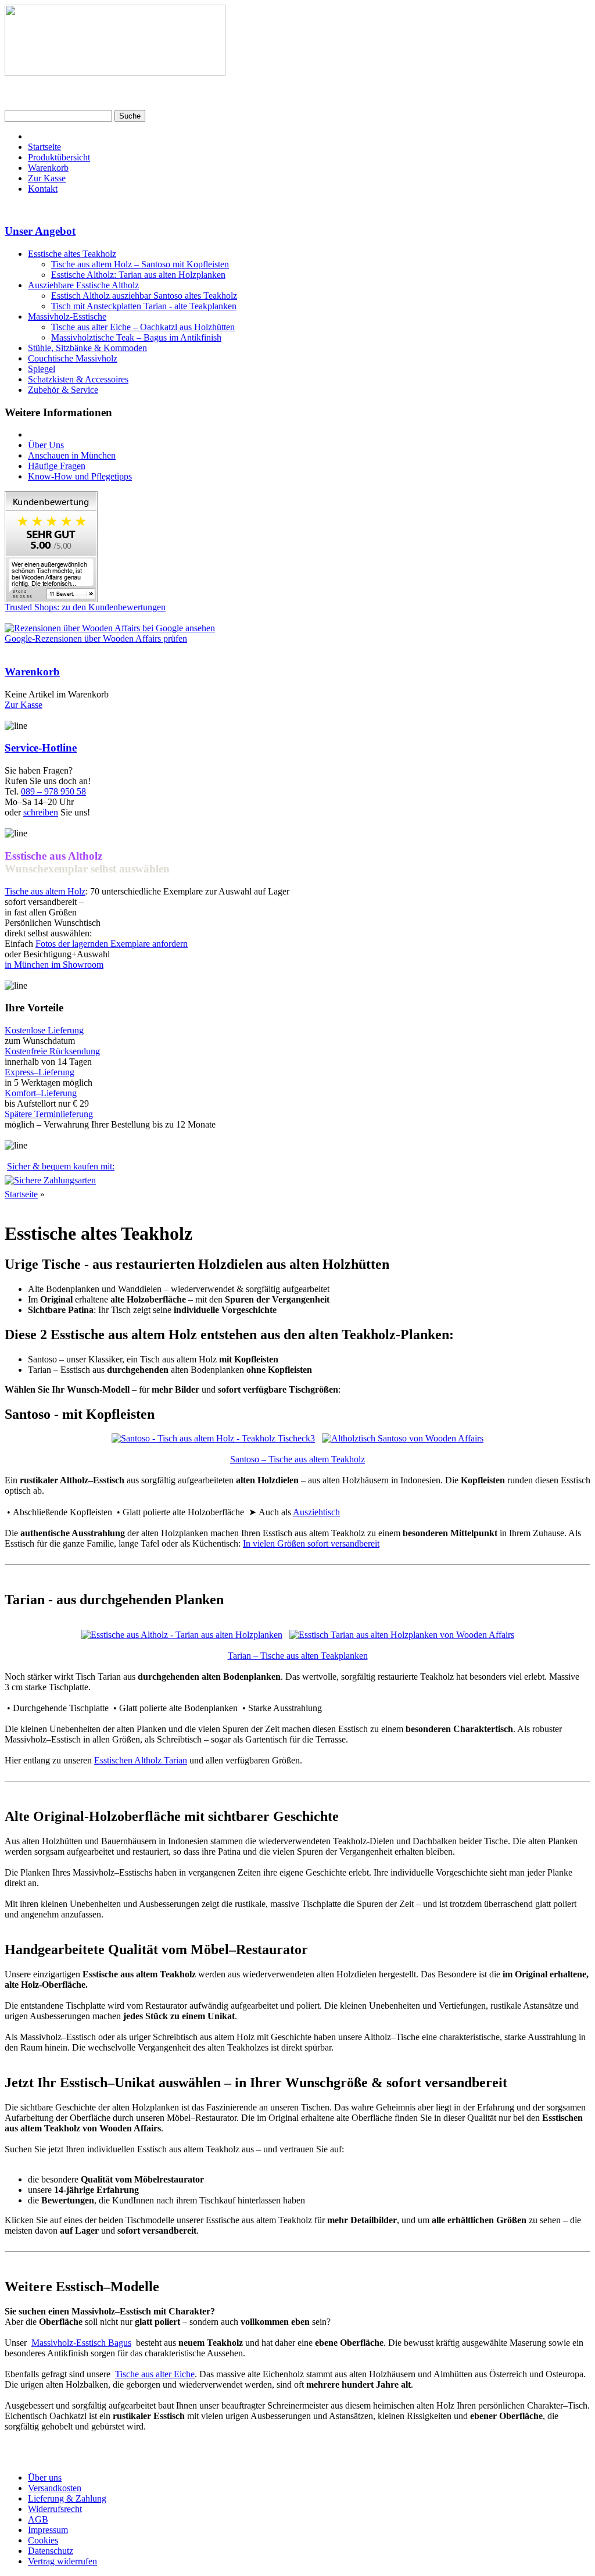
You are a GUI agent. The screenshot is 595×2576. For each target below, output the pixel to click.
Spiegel (42, 369)
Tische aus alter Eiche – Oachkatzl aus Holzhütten (143, 327)
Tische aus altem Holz (45, 891)
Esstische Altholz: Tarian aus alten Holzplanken (138, 275)
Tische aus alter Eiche (155, 2374)
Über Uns (46, 445)
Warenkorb (48, 168)
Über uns (45, 2477)
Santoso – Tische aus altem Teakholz (297, 1459)
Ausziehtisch (316, 1512)
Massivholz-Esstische (67, 316)
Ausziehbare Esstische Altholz (83, 285)
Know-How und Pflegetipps (80, 476)
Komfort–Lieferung (41, 1093)
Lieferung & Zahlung (67, 2498)
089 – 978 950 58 (53, 791)
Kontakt (43, 189)
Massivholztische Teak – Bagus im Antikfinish (136, 337)
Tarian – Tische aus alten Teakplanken (298, 1656)
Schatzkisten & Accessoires (78, 379)
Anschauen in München (72, 455)
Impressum (48, 2530)
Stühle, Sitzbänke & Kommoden (87, 348)
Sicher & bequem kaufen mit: (61, 1166)
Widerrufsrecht (55, 2509)
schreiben (41, 812)
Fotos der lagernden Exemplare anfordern (112, 944)
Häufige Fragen (57, 466)
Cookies (43, 2540)
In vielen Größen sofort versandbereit (311, 1543)
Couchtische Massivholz (73, 358)
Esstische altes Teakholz (72, 254)
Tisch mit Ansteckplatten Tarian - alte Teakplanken (144, 306)
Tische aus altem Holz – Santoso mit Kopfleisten (140, 264)
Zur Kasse (47, 178)
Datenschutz (51, 2551)
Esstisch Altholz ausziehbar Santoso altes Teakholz (144, 296)
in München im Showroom (54, 965)
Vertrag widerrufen (62, 2561)
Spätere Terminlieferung (49, 1114)
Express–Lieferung (40, 1072)
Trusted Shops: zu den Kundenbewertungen (85, 607)
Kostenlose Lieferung (44, 1030)
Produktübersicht (59, 157)
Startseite (44, 147)
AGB (38, 2519)
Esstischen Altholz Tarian (141, 1760)
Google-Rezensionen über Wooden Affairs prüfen (96, 638)
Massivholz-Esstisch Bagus (81, 2343)
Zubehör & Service (63, 390)
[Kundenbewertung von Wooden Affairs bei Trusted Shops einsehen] (51, 599)
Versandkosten (55, 2488)
